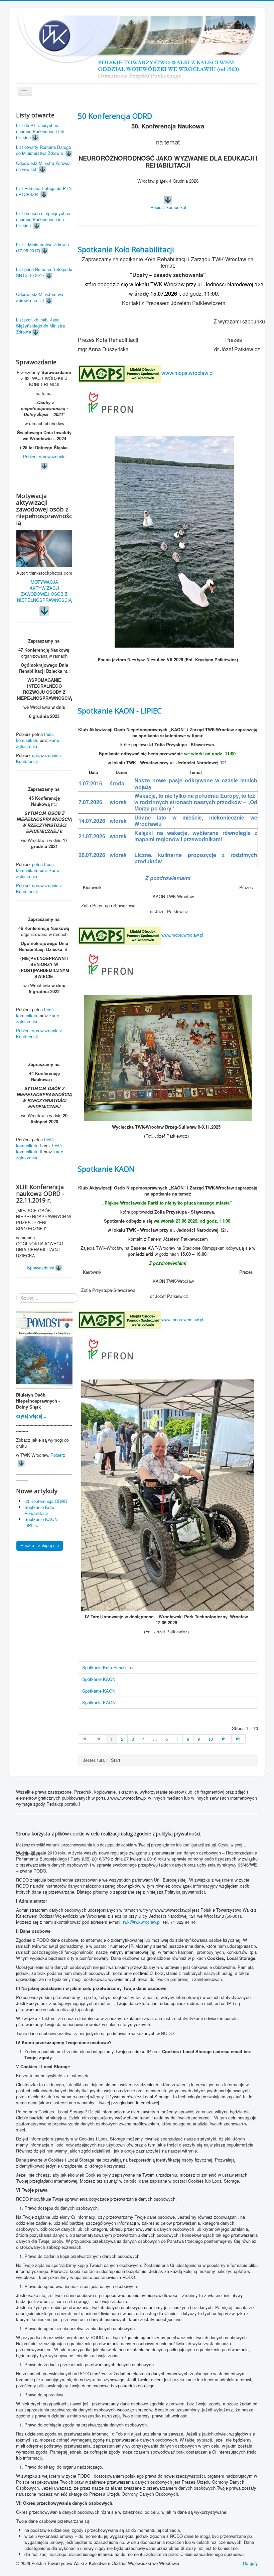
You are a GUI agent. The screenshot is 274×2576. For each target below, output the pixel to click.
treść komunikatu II (39, 1149)
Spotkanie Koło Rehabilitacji (126, 249)
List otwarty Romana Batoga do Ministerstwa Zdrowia (43, 150)
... (155, 1739)
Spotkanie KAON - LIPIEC (120, 710)
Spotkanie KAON (106, 1169)
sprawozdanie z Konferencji (39, 758)
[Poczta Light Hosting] (40, 1545)
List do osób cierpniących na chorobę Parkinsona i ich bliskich (44, 219)
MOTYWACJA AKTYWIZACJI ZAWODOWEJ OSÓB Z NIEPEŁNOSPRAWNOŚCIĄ (44, 591)
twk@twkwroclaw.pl (142, 1922)
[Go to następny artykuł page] (224, 1739)
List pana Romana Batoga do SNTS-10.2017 (44, 272)
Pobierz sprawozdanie (44, 456)
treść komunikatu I (35, 1142)
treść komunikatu (35, 737)
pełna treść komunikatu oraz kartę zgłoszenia (38, 870)
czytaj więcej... (31, 1416)
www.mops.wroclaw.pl (188, 373)
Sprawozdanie (41, 1268)
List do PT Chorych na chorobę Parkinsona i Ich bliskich (40, 131)
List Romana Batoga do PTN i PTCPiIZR (44, 191)
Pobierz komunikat (168, 207)
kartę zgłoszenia (38, 743)
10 (211, 1739)
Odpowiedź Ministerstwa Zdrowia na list (40, 297)
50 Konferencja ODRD (115, 116)
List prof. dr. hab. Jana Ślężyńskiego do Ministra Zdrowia (40, 326)
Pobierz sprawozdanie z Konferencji (39, 888)
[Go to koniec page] (239, 1739)
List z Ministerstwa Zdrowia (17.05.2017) (42, 247)
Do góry (250, 2563)
